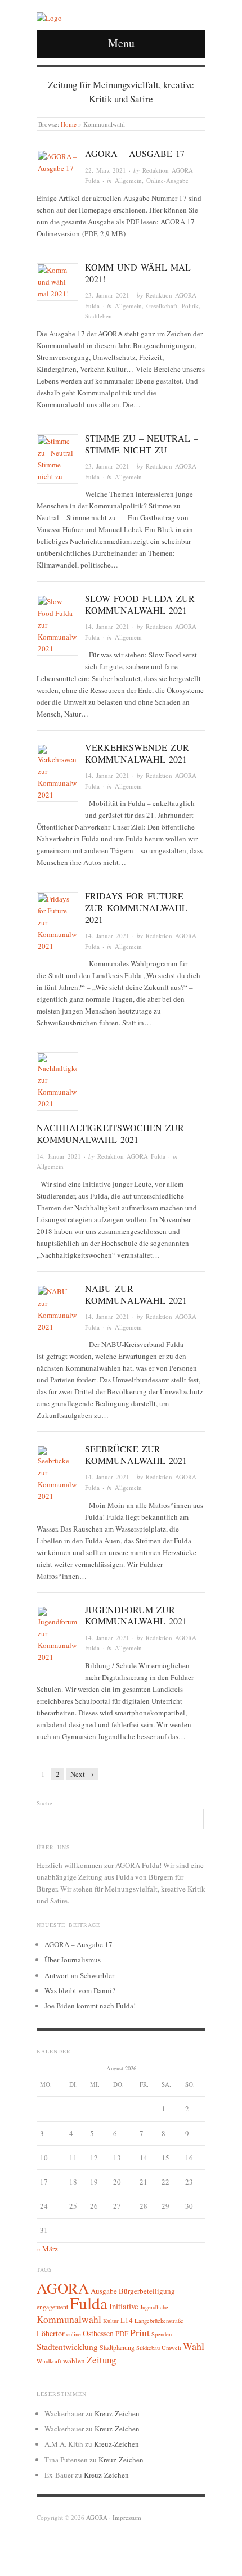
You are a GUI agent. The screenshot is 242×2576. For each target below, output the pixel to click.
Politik (190, 306)
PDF (122, 2334)
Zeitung (101, 2360)
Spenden (162, 2334)
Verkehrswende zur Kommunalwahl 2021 (137, 753)
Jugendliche (154, 2307)
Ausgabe (104, 2291)
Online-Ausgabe (167, 180)
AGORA (63, 2288)
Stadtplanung (117, 2347)
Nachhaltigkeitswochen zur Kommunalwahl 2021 (110, 1133)
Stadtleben (98, 316)
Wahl (194, 2346)
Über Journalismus (73, 1960)
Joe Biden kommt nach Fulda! (90, 2006)
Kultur (111, 2321)
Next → (82, 1774)
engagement (52, 2307)
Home (69, 124)
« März (47, 2249)
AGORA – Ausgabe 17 (135, 153)
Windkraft (49, 2361)
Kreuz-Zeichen (117, 2413)
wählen (74, 2361)
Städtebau (148, 2348)
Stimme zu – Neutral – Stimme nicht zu (142, 444)
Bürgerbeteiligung (147, 2291)
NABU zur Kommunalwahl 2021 (136, 1294)
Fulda (89, 2303)
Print (140, 2333)
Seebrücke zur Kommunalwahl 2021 (136, 1454)
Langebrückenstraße (159, 2321)
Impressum (127, 2517)
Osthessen (98, 2333)
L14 (127, 2320)
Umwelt (171, 2348)
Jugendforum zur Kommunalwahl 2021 (136, 1615)
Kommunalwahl (69, 2319)
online (74, 2334)
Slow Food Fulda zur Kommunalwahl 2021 (140, 604)
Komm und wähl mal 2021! (138, 273)
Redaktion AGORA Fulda (131, 1156)
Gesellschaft (162, 306)
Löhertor (51, 2333)
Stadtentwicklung (67, 2347)
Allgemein (128, 180)
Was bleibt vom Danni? (80, 1990)
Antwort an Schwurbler (79, 1975)
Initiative (124, 2306)
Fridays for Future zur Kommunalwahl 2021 (136, 908)
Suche (44, 1803)
